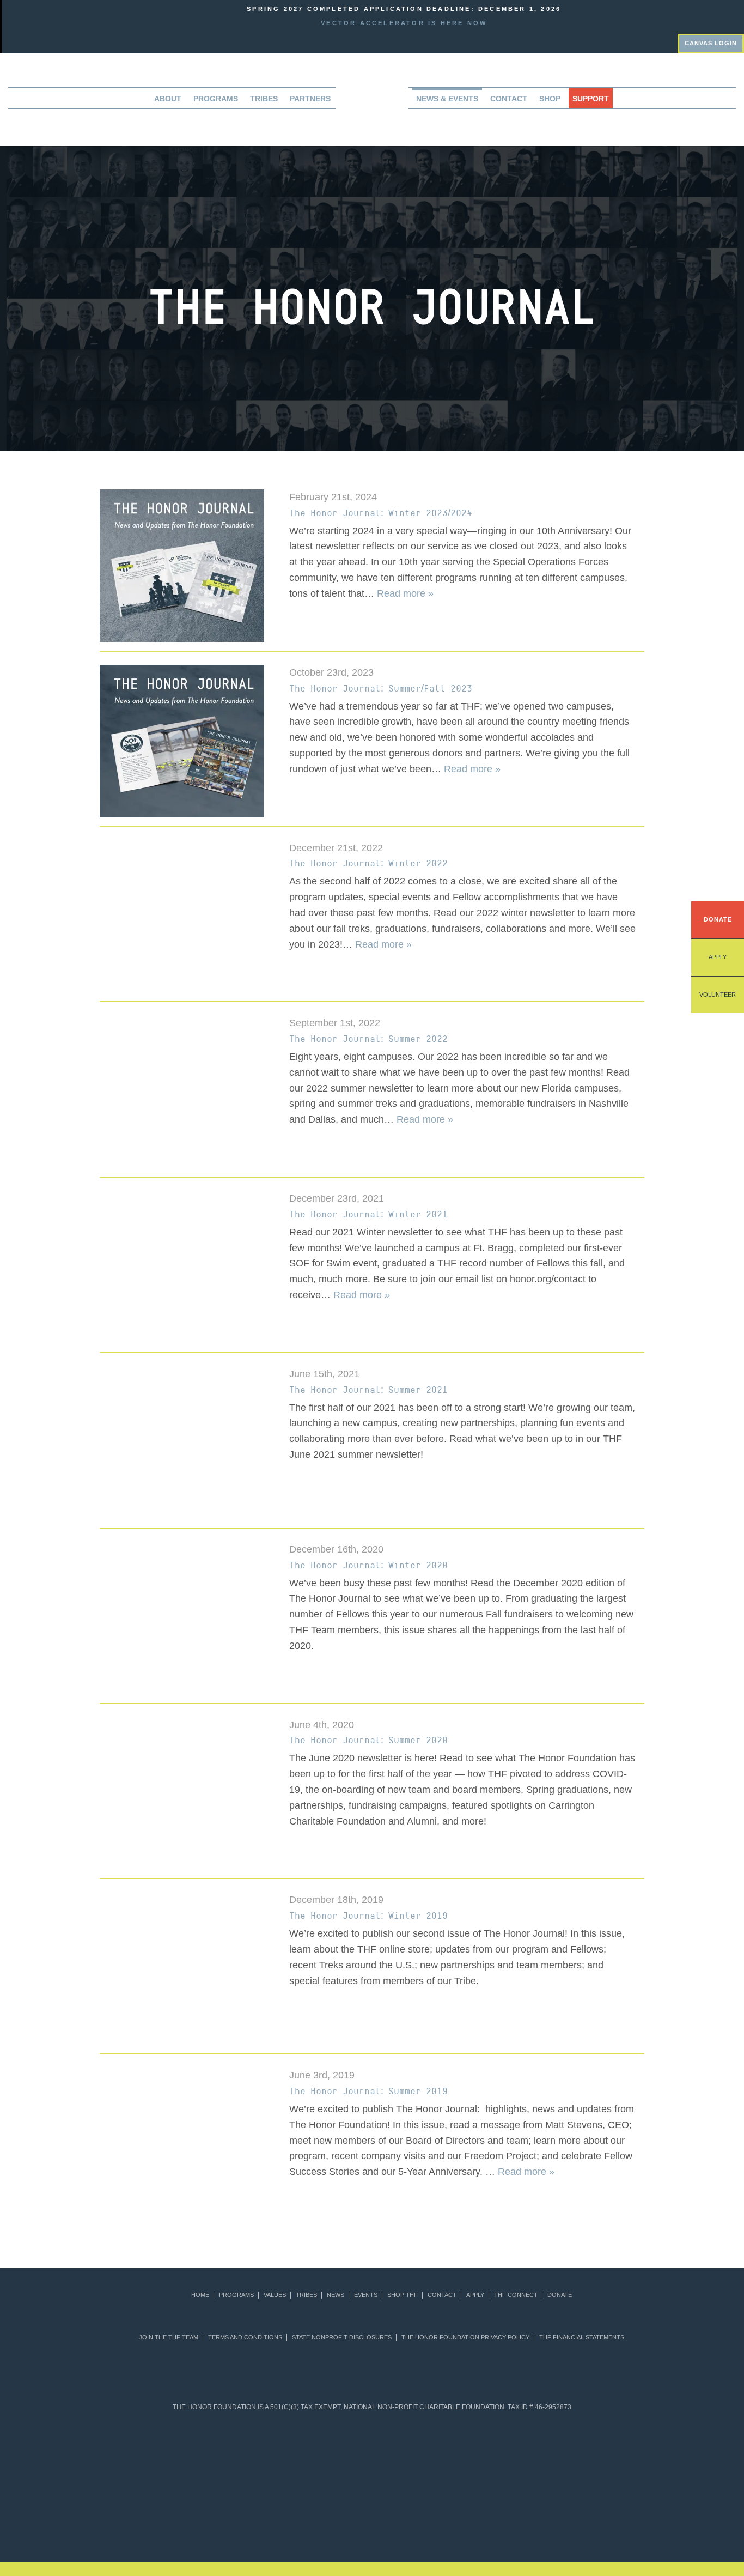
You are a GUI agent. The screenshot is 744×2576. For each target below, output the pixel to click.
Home (200, 2295)
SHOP (550, 99)
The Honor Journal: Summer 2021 (368, 1390)
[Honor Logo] (372, 102)
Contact (509, 99)
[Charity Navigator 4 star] (346, 2450)
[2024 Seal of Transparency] (504, 2450)
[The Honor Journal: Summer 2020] (186, 1793)
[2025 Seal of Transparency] (556, 2450)
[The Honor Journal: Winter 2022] (186, 916)
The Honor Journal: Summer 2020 (368, 1740)
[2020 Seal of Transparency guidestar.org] (240, 2450)
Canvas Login (711, 43)
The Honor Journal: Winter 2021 (368, 1214)
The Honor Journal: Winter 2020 (368, 1565)
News (336, 2295)
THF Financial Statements (582, 2338)
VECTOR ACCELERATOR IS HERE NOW (404, 23)
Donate (718, 919)
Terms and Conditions (245, 2338)
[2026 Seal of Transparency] (609, 2450)
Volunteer (718, 995)
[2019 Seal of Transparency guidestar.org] (188, 2450)
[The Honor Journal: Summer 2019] (186, 2143)
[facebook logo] (721, 15)
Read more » (405, 593)
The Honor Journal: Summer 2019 (368, 2091)
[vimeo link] (690, 15)
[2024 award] (554, 2514)
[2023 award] (463, 2514)
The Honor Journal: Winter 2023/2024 (381, 513)
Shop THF (403, 2295)
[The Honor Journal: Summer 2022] (186, 1091)
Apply (718, 957)
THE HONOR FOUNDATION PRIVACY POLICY (465, 2338)
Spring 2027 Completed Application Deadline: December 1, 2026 (404, 9)
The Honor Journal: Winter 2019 (368, 1916)
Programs (236, 2295)
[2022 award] (372, 2514)
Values (275, 2295)
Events (366, 2295)
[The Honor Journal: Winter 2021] (186, 1266)
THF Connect (516, 2295)
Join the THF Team (169, 2338)
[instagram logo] (736, 15)
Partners (310, 99)
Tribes (264, 99)
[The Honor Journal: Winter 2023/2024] (186, 565)
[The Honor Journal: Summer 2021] (186, 1442)
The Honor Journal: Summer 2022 (368, 1039)
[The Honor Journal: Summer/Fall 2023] (186, 740)
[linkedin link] (705, 15)
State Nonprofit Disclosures (342, 2338)
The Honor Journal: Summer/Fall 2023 (381, 688)
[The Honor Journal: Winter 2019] (186, 1968)
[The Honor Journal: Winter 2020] (186, 1617)
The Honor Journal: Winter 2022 (368, 863)
